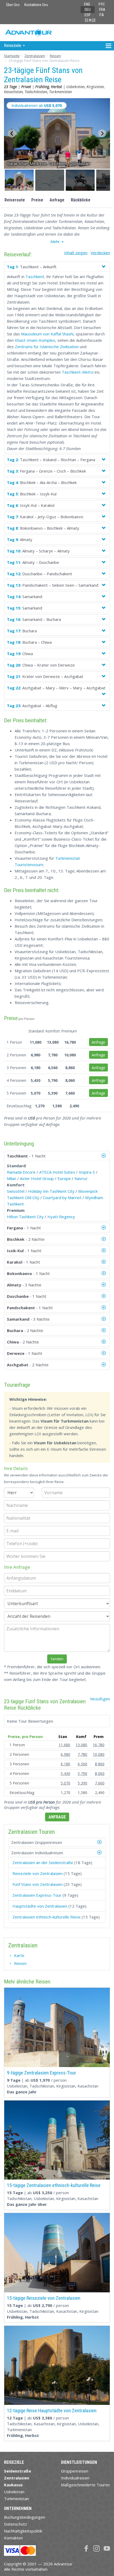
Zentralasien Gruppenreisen (37, 1842)
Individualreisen (75, 2478)
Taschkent (35, 276)
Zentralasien (35, 56)
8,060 (100, 1773)
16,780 (99, 1745)
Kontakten (13, 2538)
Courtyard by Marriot (62, 1198)
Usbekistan (14, 2492)
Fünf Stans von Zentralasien (38, 1884)
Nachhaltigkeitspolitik (23, 2531)
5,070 (65, 1783)
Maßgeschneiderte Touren (85, 2485)
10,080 (99, 1754)
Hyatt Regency (61, 1217)
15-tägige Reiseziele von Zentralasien (44, 2298)
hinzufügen (100, 1699)
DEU (88, 10)
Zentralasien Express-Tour (37, 1895)
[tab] (57, 1842)
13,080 (81, 1745)
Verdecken (100, 253)
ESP (88, 15)
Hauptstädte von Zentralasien (40, 1906)
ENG (87, 4)
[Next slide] (102, 133)
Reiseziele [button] (13, 46)
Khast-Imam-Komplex (35, 340)
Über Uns (13, 5)
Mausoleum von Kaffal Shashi (47, 334)
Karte (19, 1955)
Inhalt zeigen (76, 253)
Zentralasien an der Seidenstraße (43, 1862)
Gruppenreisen (75, 2471)
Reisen (55, 56)
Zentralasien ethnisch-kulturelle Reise (47, 1917)
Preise (37, 200)
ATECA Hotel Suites (57, 1172)
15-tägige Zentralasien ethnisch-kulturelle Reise (54, 2185)
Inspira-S (87, 1172)
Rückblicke (81, 200)
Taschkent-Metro (78, 372)
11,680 (64, 1745)
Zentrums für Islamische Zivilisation (47, 347)
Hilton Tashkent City (25, 1217)
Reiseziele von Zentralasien (38, 1873)
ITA (102, 15)
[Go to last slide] (12, 133)
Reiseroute (15, 200)
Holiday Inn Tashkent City (51, 1191)
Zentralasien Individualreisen (37, 1853)
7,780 (82, 1754)
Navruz (81, 1178)
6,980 (65, 1754)
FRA (102, 10)
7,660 (100, 1783)
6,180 (65, 1764)
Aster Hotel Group (37, 1178)
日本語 (90, 20)
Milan (12, 1178)
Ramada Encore (21, 1172)
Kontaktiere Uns (36, 5)
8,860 (100, 1764)
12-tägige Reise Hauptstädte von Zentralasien (52, 2411)
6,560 (82, 1764)
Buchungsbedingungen (25, 2517)
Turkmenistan (16, 2499)
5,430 (65, 1773)
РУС (102, 4)
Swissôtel (16, 1191)
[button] (19, 180)
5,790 (82, 1773)
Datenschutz (16, 2524)
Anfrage (57, 200)
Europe (64, 1178)
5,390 (82, 1783)
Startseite (12, 56)
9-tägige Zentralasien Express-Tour (41, 2073)
